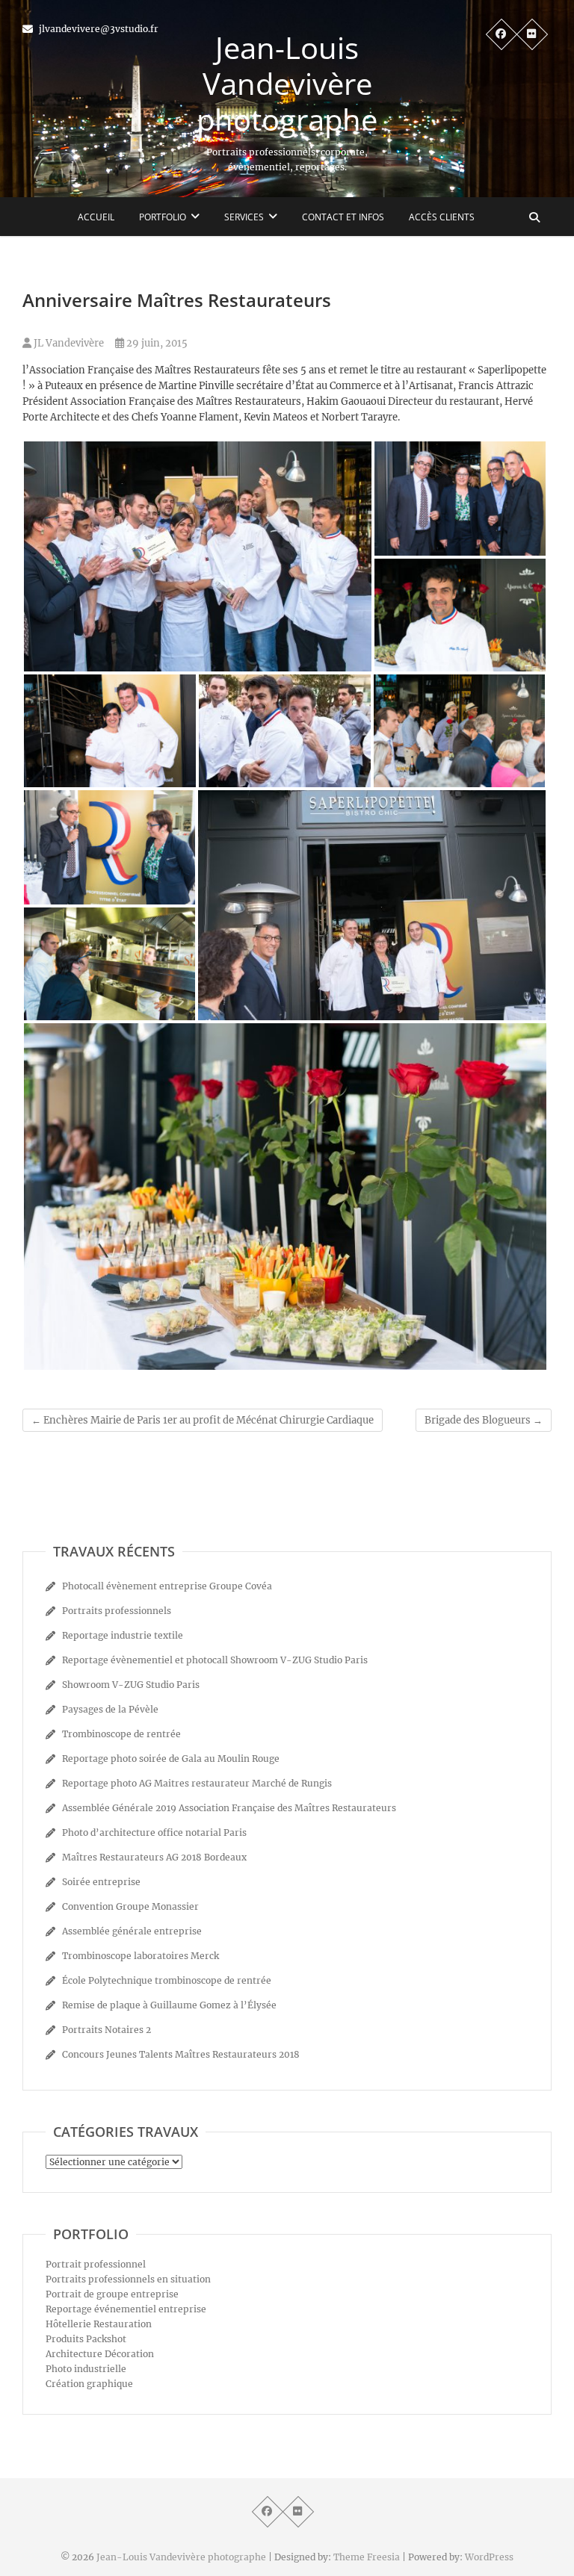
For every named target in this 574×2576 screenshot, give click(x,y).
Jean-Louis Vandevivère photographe (287, 84)
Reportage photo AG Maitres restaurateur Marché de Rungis (197, 1783)
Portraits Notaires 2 (107, 2030)
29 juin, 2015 (156, 343)
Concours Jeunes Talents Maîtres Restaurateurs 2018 (181, 2054)
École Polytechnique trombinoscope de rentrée (167, 1980)
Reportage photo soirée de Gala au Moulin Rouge (171, 1759)
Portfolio (163, 217)
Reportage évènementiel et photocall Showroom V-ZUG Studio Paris (215, 1660)
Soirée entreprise (101, 1882)
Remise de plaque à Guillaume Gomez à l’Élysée (169, 2005)
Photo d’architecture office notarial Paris (154, 1832)
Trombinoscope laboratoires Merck (141, 1956)
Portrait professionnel (96, 2264)
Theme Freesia (367, 2557)
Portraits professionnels (117, 1611)
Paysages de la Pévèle (110, 1709)
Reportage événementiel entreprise (126, 2309)
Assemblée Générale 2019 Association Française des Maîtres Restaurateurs (229, 1808)
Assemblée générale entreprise (132, 1931)
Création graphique (89, 2384)
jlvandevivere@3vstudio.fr (98, 29)
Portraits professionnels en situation (128, 2279)
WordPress (489, 2557)
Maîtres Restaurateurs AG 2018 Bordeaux (154, 1857)
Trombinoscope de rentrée (121, 1734)
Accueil (96, 217)
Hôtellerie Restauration (99, 2324)
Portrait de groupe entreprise (112, 2294)
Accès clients (442, 217)
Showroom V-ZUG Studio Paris (131, 1685)
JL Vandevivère (68, 343)
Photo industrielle (86, 2369)
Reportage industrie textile (123, 1635)
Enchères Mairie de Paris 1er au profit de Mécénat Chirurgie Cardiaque (203, 1420)
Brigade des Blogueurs (484, 1420)
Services (244, 217)
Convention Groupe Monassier (130, 1906)
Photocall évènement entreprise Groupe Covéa (167, 1586)
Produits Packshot (86, 2339)
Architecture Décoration (100, 2354)
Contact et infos (343, 217)
